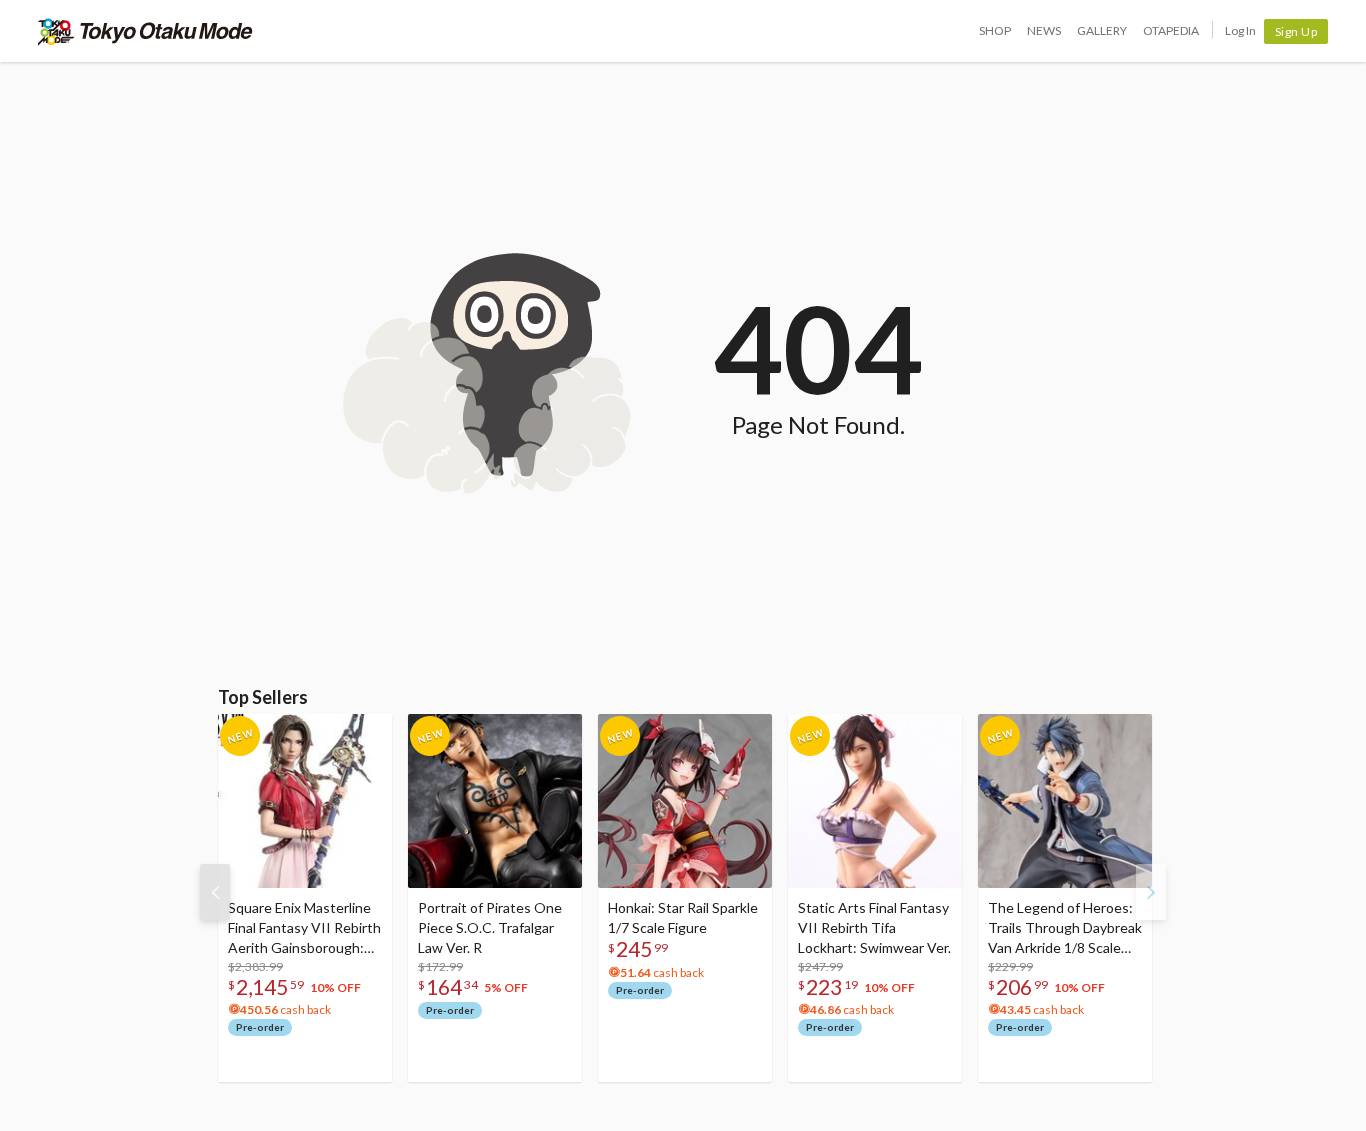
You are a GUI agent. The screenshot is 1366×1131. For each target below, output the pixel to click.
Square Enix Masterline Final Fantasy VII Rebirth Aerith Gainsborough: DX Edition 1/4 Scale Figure (304, 928)
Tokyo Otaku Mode (145, 31)
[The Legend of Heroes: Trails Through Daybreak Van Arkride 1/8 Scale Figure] (1065, 801)
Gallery (1102, 30)
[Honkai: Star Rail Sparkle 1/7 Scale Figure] (685, 801)
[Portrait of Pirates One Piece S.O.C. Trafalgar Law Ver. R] (495, 801)
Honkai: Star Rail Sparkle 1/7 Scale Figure (683, 917)
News (1044, 30)
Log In (1240, 30)
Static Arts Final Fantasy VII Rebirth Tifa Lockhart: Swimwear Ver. (874, 927)
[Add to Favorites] (366, 734)
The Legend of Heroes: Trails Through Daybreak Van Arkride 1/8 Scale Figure (1065, 928)
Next (1151, 892)
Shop (995, 30)
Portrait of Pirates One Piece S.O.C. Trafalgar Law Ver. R (490, 927)
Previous (215, 892)
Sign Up (1296, 31)
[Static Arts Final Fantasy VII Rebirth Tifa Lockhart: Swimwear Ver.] (875, 801)
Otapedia (1171, 30)
